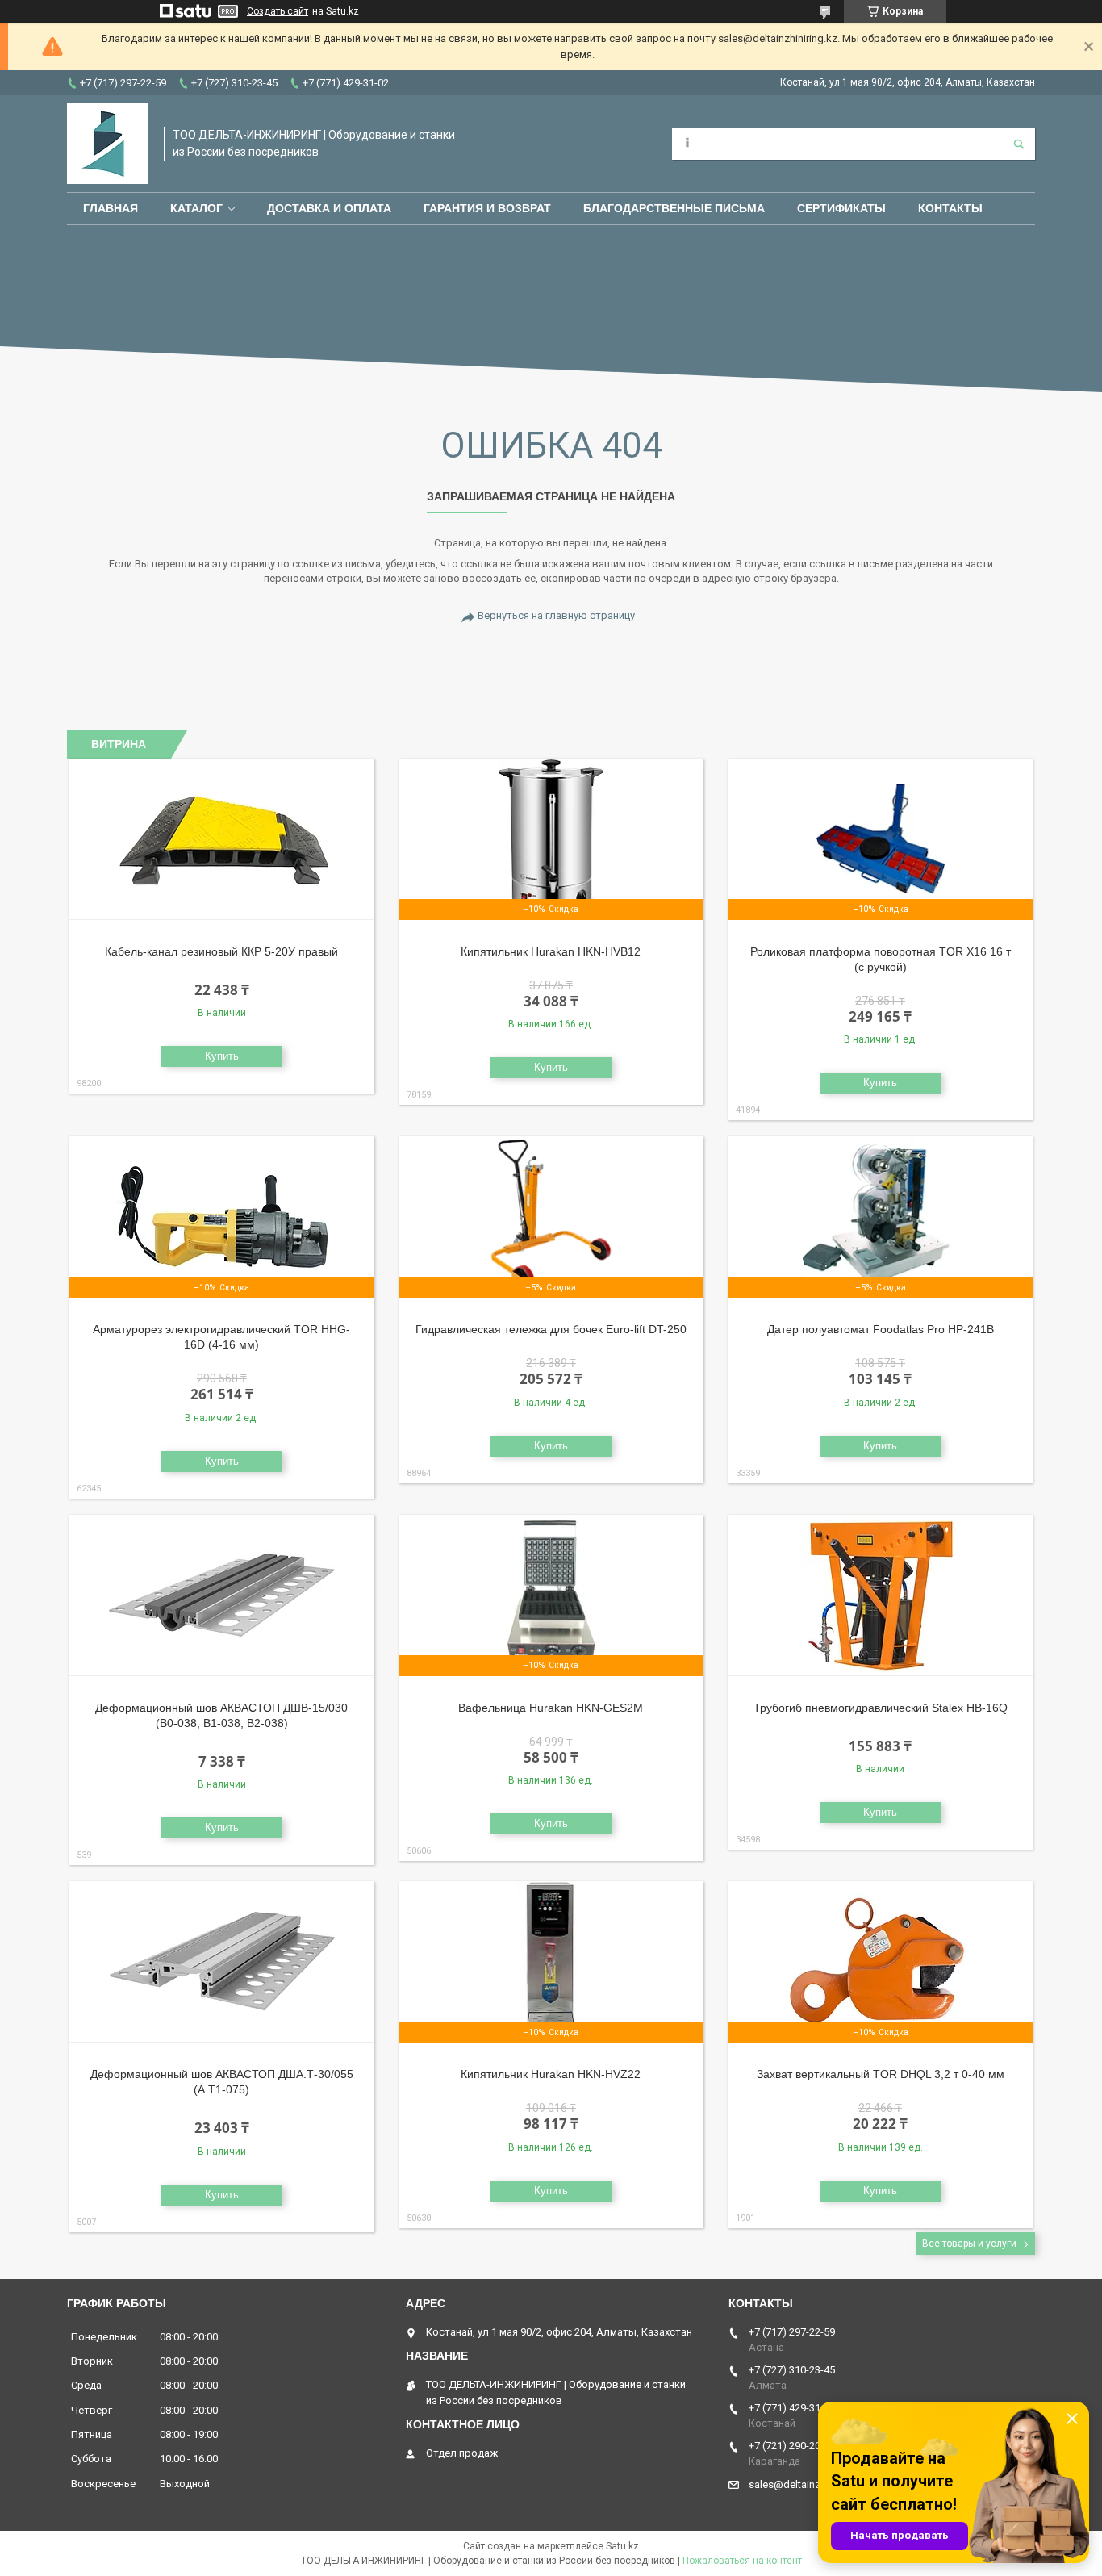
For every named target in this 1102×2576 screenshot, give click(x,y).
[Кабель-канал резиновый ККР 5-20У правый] (221, 839)
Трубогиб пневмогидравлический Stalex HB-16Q (881, 1708)
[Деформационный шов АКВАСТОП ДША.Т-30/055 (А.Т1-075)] (221, 1962)
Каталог (196, 208)
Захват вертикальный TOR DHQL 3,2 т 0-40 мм (881, 2074)
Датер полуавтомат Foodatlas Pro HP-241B (881, 1329)
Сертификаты (841, 208)
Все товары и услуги (969, 2244)
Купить (222, 1056)
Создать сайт (278, 11)
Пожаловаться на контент (742, 2561)
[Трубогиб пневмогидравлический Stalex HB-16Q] (881, 1595)
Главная (111, 208)
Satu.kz (622, 2546)
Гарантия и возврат (487, 208)
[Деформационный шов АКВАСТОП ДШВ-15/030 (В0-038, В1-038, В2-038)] (221, 1595)
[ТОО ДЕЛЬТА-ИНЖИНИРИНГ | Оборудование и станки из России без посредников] (107, 144)
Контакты (950, 208)
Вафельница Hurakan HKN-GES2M (551, 1708)
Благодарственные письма (674, 208)
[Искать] (1019, 144)
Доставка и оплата (329, 208)
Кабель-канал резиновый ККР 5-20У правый (221, 951)
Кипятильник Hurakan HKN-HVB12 (551, 951)
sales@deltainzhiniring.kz (808, 2484)
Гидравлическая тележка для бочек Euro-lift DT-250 (551, 1329)
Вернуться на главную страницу (556, 615)
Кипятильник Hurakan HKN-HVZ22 (551, 2074)
